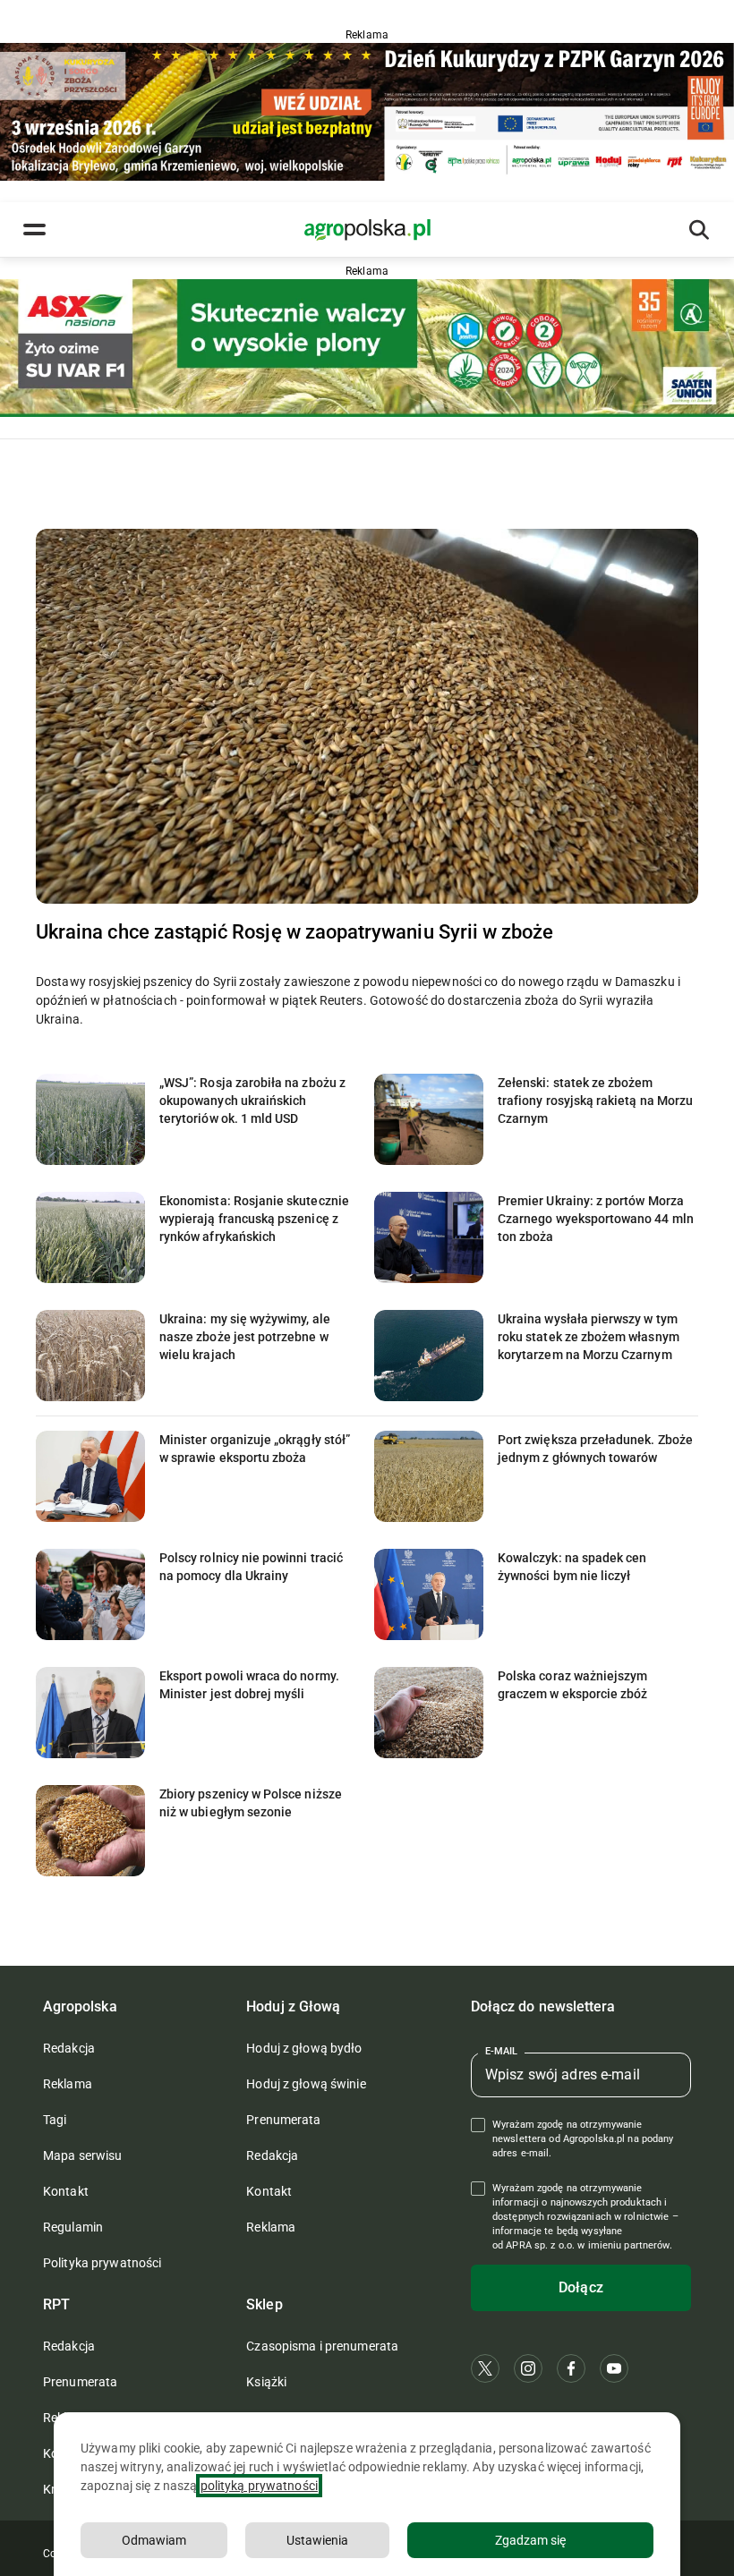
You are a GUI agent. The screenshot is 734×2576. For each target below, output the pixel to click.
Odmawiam (154, 2540)
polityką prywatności (259, 2486)
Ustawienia (317, 2540)
